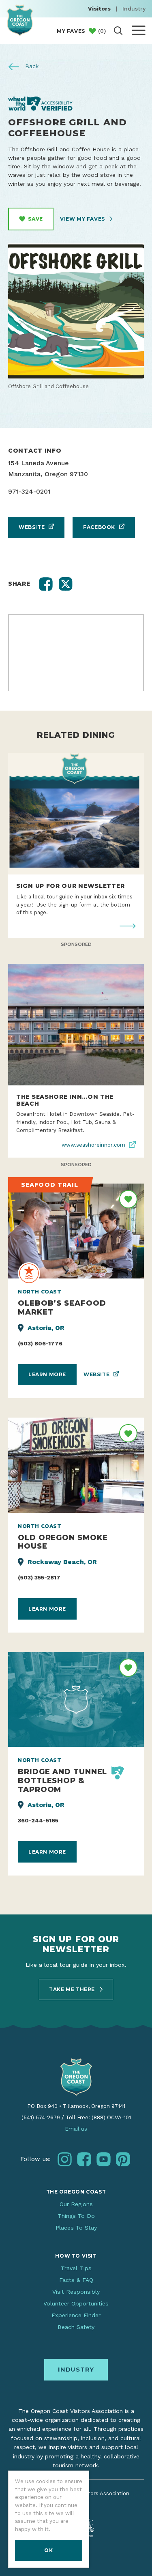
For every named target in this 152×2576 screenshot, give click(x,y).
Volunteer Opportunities (76, 2303)
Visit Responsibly (76, 2292)
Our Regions (76, 2204)
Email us (76, 2129)
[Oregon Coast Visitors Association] (20, 20)
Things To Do (76, 2216)
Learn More (47, 1374)
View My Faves (83, 219)
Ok (48, 2550)
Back (31, 66)
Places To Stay (76, 2228)
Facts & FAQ (76, 2280)
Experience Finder (76, 2315)
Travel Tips (76, 2268)
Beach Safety (76, 2327)
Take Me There (73, 1989)
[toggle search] (118, 31)
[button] (46, 584)
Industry (134, 9)
